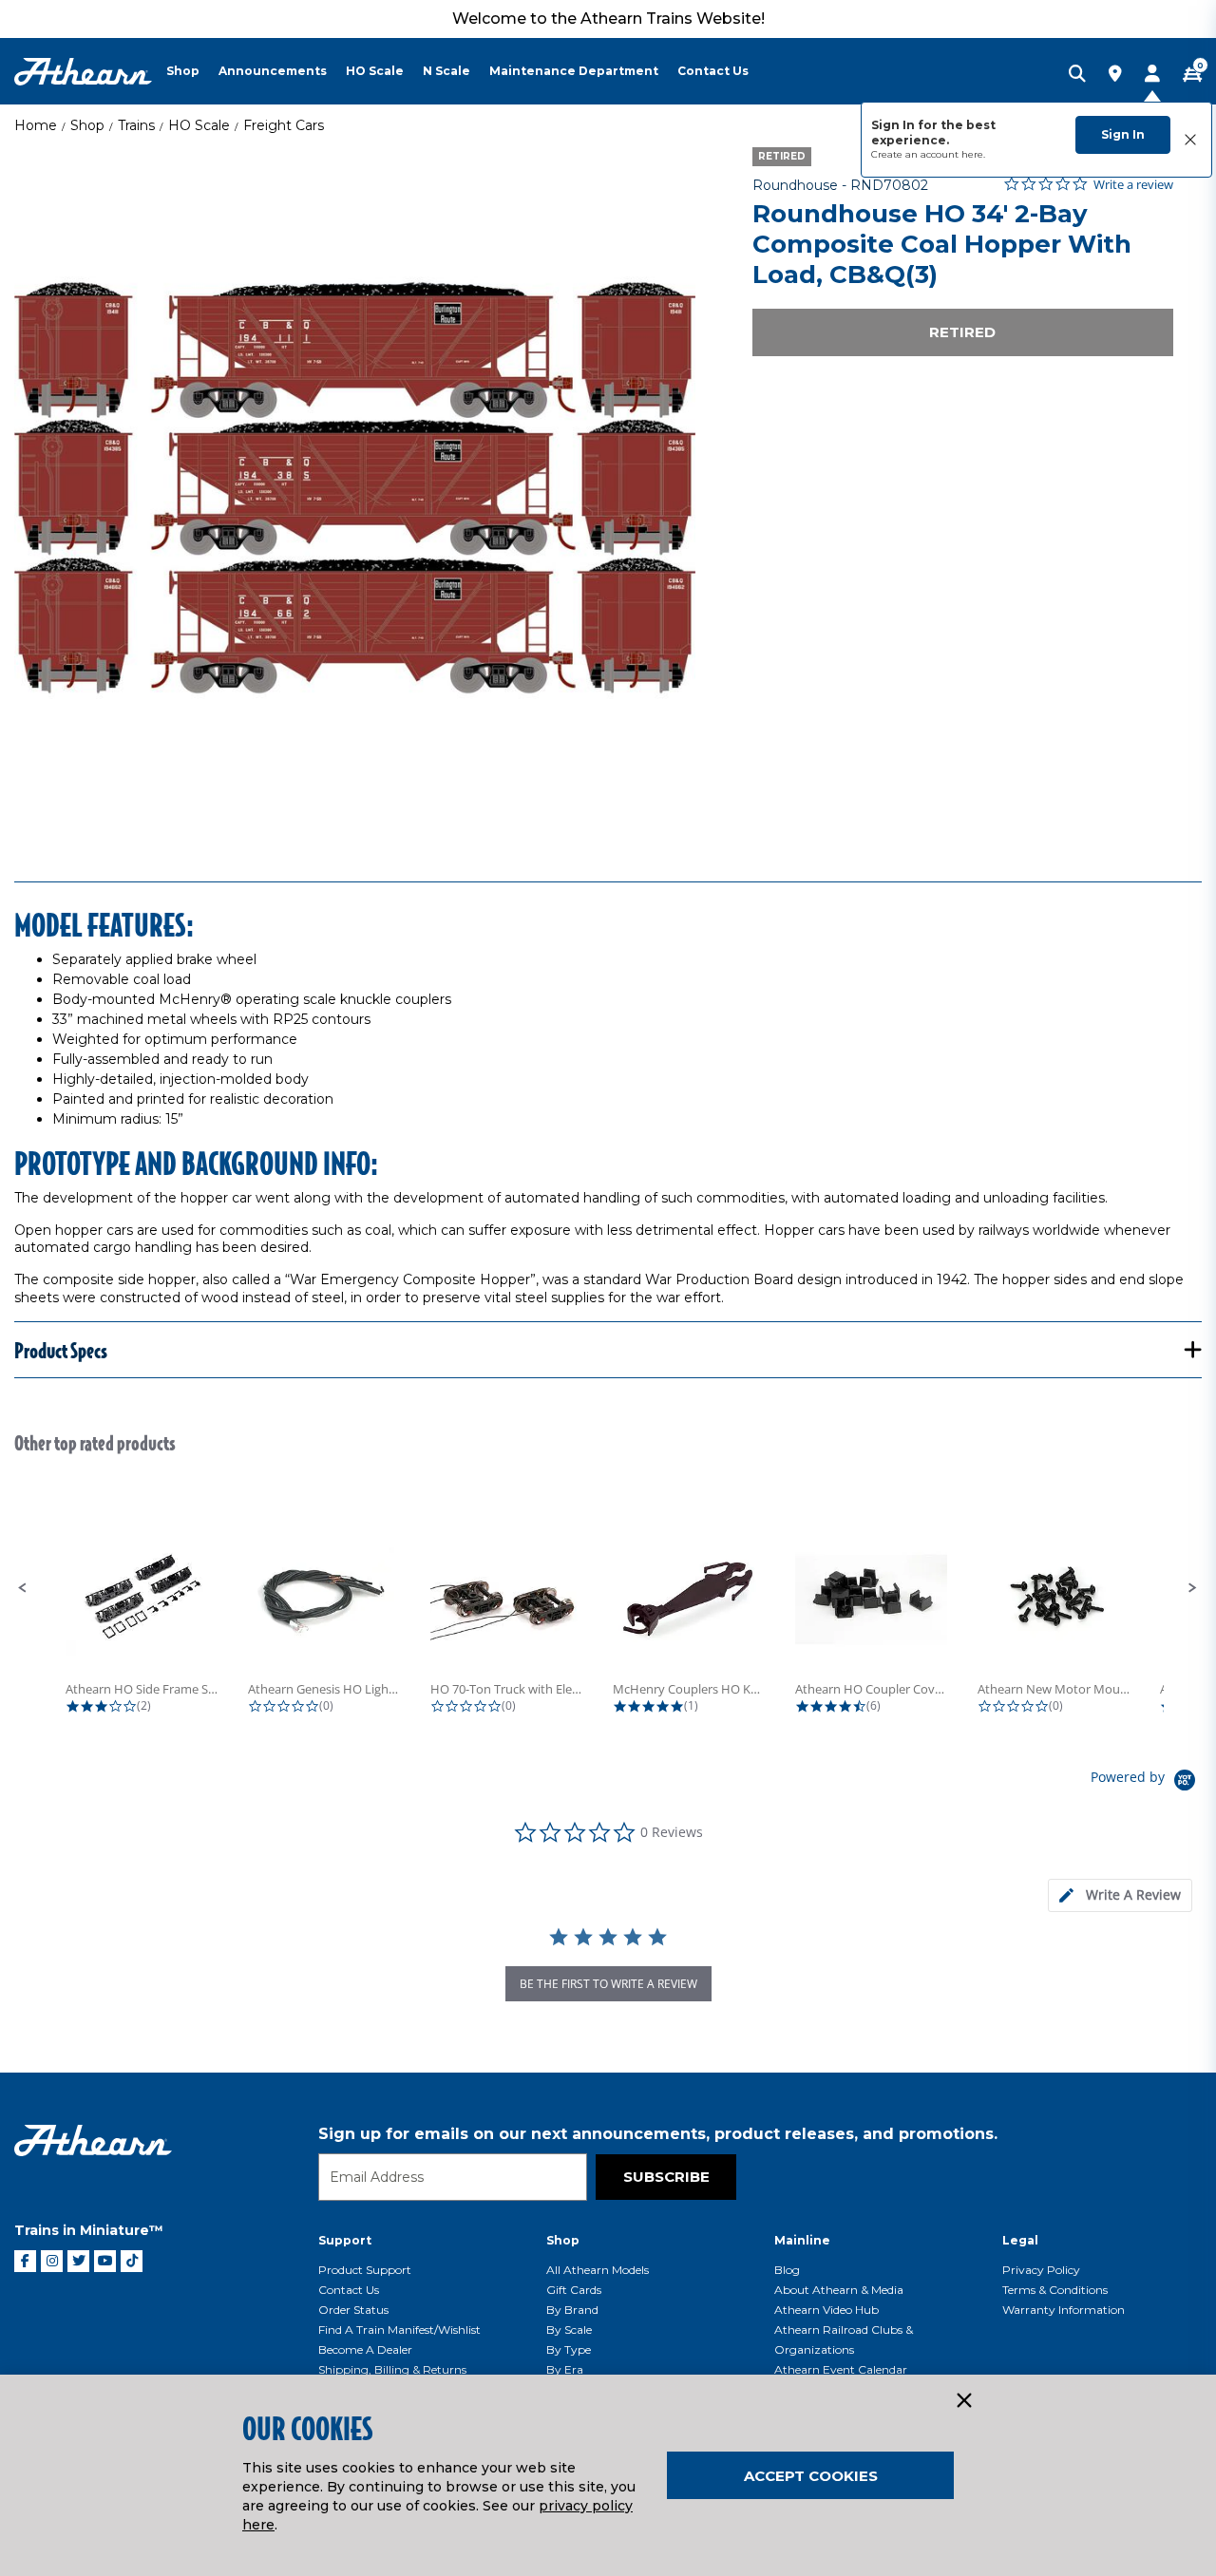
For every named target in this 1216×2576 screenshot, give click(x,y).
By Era (565, 2369)
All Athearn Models (598, 2270)
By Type (569, 2349)
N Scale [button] (446, 71)
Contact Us (349, 2290)
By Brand (572, 2310)
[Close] (963, 2401)
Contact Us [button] (713, 71)
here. (973, 154)
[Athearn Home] (83, 72)
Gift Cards (574, 2290)
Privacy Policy (1041, 2270)
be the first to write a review (608, 1984)
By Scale (569, 2330)
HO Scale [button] (375, 71)
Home (36, 125)
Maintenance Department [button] (574, 71)
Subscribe (666, 2177)
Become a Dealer (365, 2349)
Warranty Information (1064, 2310)
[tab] (1120, 1895)
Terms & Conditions (1055, 2290)
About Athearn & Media (839, 2290)
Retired (962, 332)
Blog (787, 2270)
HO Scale (199, 125)
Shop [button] (183, 71)
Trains (136, 125)
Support (345, 2240)
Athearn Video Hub (826, 2310)
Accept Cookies (811, 2476)
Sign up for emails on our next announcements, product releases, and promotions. (658, 2134)
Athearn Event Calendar (841, 2369)
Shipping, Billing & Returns (392, 2369)
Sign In (1123, 134)
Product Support (365, 2270)
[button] (23, 1588)
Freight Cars (284, 125)
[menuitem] (192, 71)
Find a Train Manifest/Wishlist (399, 2330)
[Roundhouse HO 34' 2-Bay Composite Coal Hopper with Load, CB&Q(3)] (355, 488)
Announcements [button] (273, 71)
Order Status (353, 2310)
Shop (87, 125)
